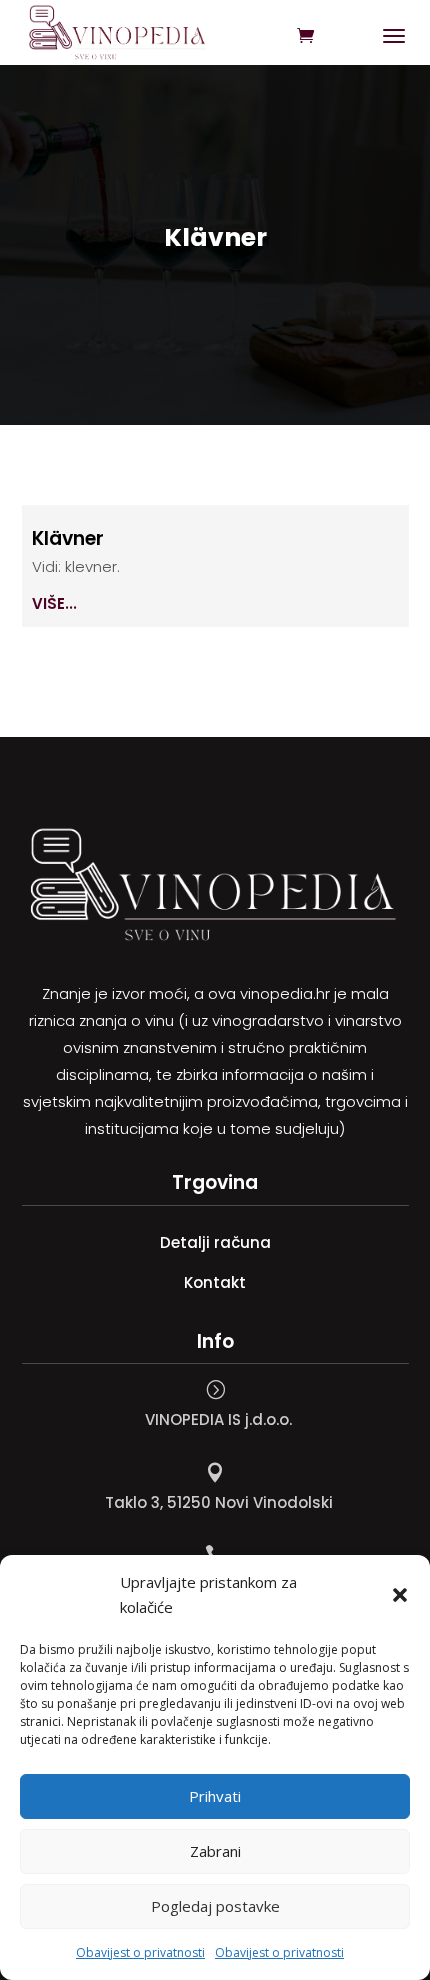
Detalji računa (215, 1242)
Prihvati (215, 1796)
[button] (400, 1595)
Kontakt (215, 1282)
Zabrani (215, 1851)
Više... (54, 603)
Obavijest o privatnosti (140, 1952)
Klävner (68, 538)
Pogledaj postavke (215, 1906)
